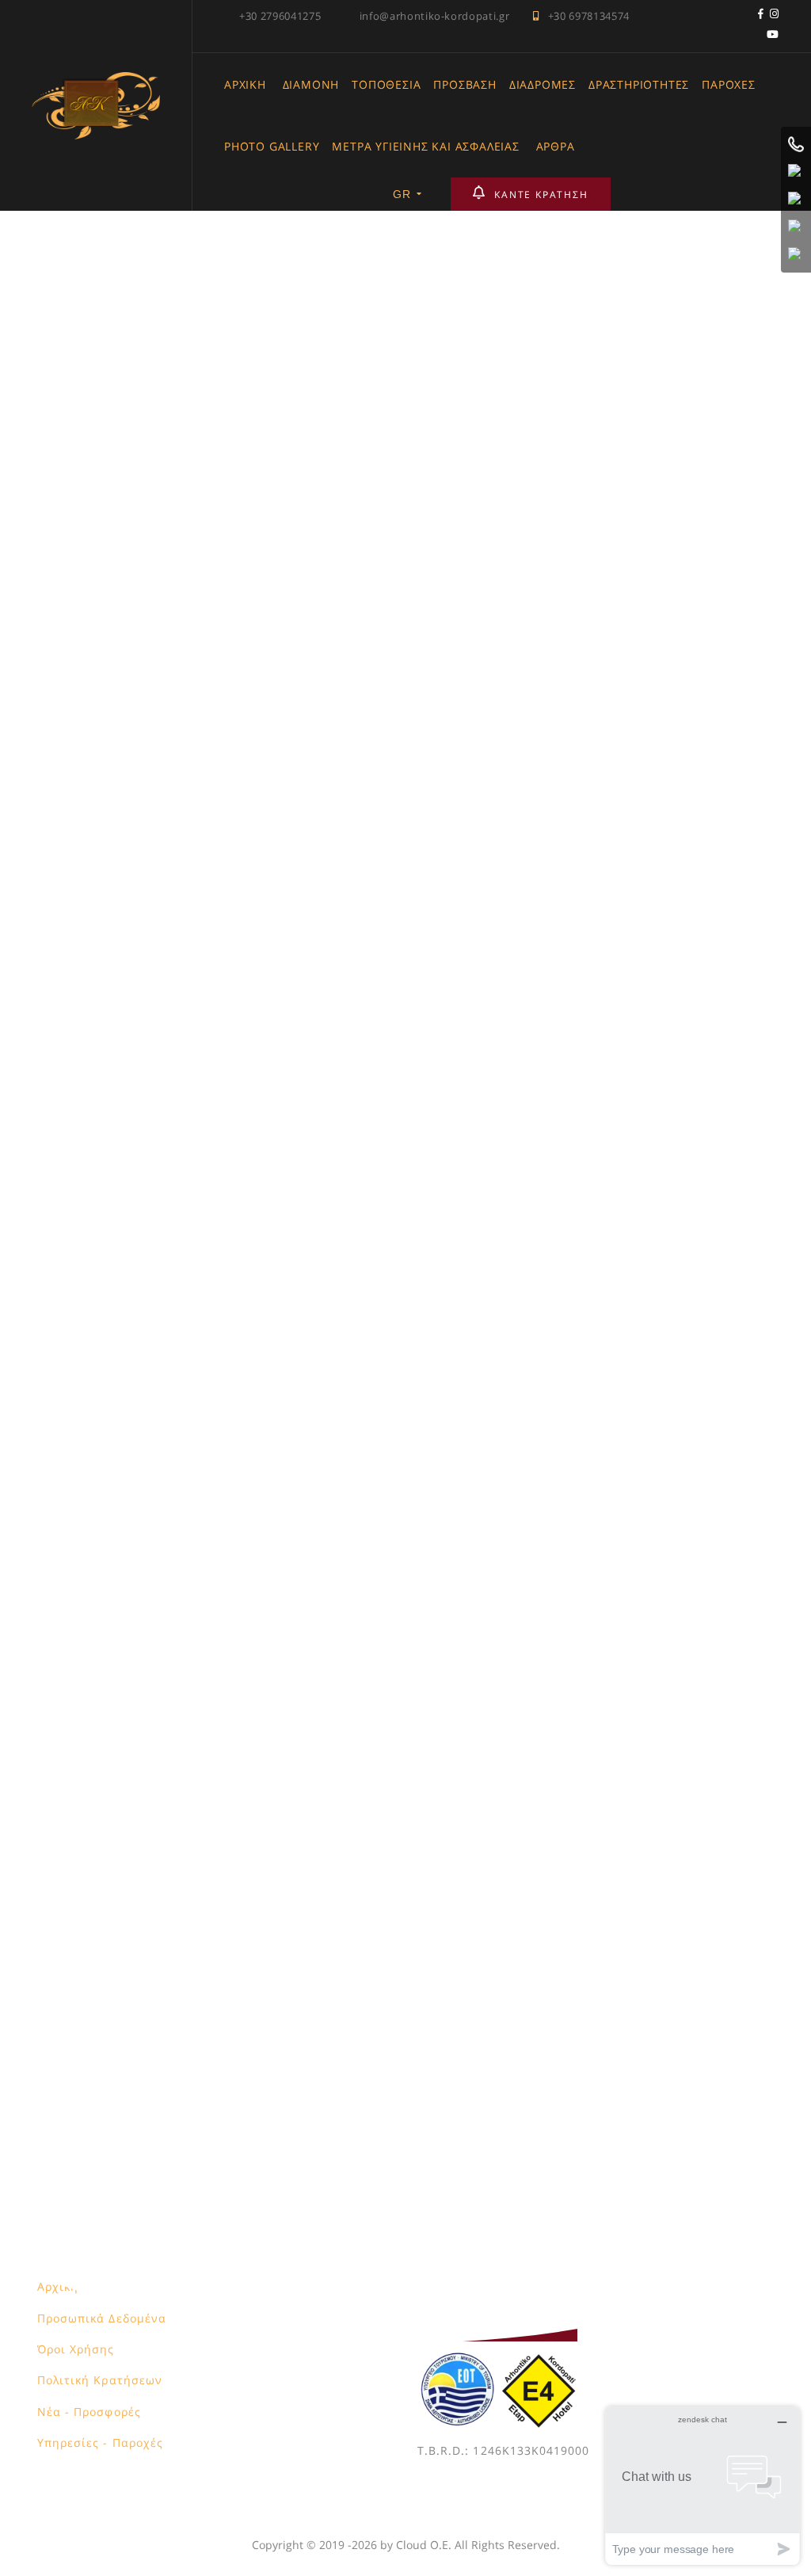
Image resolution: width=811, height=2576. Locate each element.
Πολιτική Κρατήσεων (100, 2380)
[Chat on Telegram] (796, 255)
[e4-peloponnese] (540, 2361)
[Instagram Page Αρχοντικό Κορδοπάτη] (775, 16)
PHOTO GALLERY (272, 146)
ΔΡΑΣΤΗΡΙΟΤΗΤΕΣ (639, 84)
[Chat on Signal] (796, 227)
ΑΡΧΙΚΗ (245, 84)
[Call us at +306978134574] (796, 144)
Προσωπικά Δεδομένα (102, 2318)
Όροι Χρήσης (76, 2349)
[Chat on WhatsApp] (796, 172)
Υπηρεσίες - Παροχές (100, 2442)
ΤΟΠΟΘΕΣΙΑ (386, 84)
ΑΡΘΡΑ (556, 146)
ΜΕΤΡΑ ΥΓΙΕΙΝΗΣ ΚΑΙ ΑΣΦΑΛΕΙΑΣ (425, 146)
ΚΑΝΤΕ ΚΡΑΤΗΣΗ (541, 195)
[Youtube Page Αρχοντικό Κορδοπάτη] (773, 36)
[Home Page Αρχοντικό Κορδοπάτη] (96, 81)
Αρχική (58, 2286)
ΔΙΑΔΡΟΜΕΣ (543, 84)
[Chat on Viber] (796, 200)
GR (402, 194)
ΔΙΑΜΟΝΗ (311, 84)
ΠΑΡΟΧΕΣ (729, 84)
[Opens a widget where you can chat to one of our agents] (702, 2485)
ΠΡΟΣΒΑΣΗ (465, 84)
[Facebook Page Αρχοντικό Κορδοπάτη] (761, 16)
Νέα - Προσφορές (89, 2412)
